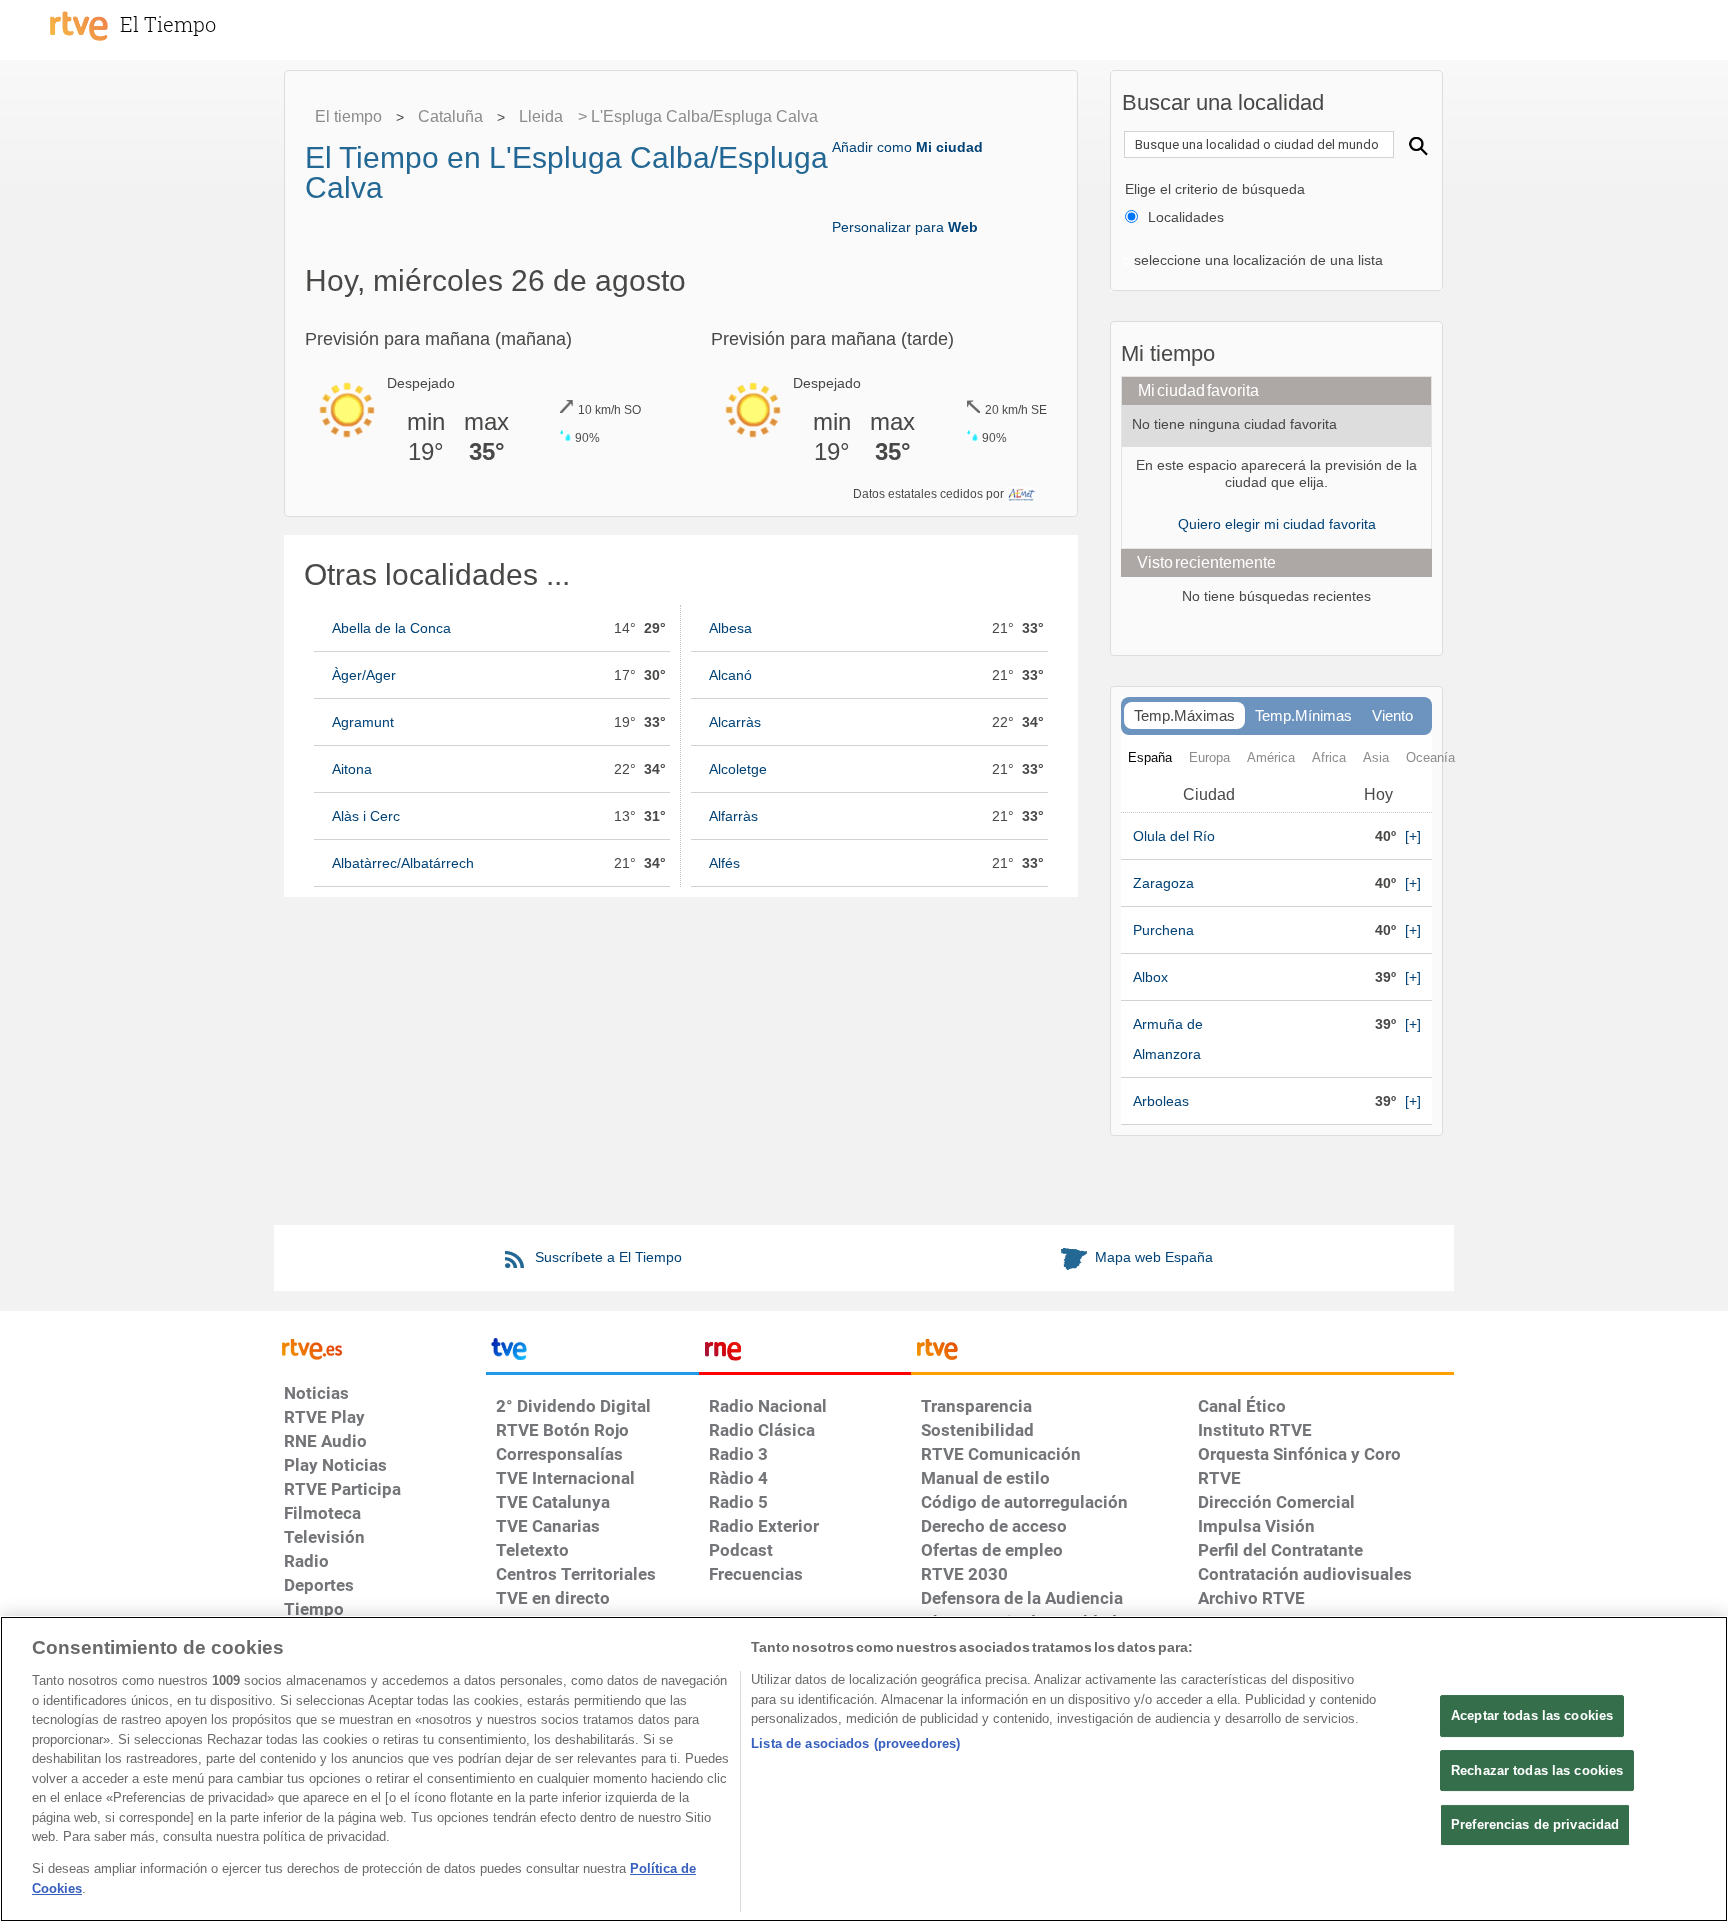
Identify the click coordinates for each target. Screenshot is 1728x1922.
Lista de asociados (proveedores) (855, 1743)
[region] (864, 1769)
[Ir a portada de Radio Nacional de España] (805, 1353)
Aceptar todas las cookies (1532, 1715)
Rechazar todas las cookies (1537, 1770)
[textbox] (1259, 144)
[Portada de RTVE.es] (79, 26)
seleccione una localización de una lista (1256, 260)
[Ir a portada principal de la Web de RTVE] (380, 1346)
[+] (1413, 836)
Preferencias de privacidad (1535, 1824)
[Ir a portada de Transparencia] (1182, 1353)
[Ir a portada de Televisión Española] (592, 1353)
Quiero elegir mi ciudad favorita (1277, 524)
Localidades (1186, 217)
